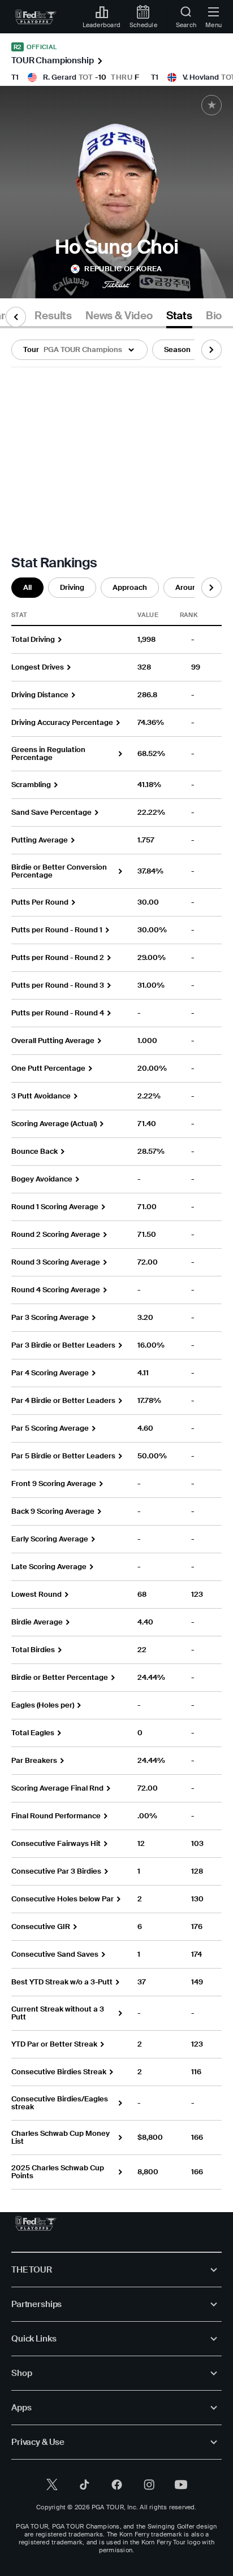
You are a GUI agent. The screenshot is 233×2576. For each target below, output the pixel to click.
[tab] (53, 318)
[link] (36, 17)
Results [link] (53, 316)
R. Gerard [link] (60, 77)
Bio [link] (214, 316)
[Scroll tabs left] (16, 317)
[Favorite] (212, 105)
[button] (79, 350)
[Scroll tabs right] (212, 350)
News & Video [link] (119, 316)
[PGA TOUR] (36, 2223)
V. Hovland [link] (201, 77)
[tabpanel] (116, 1259)
